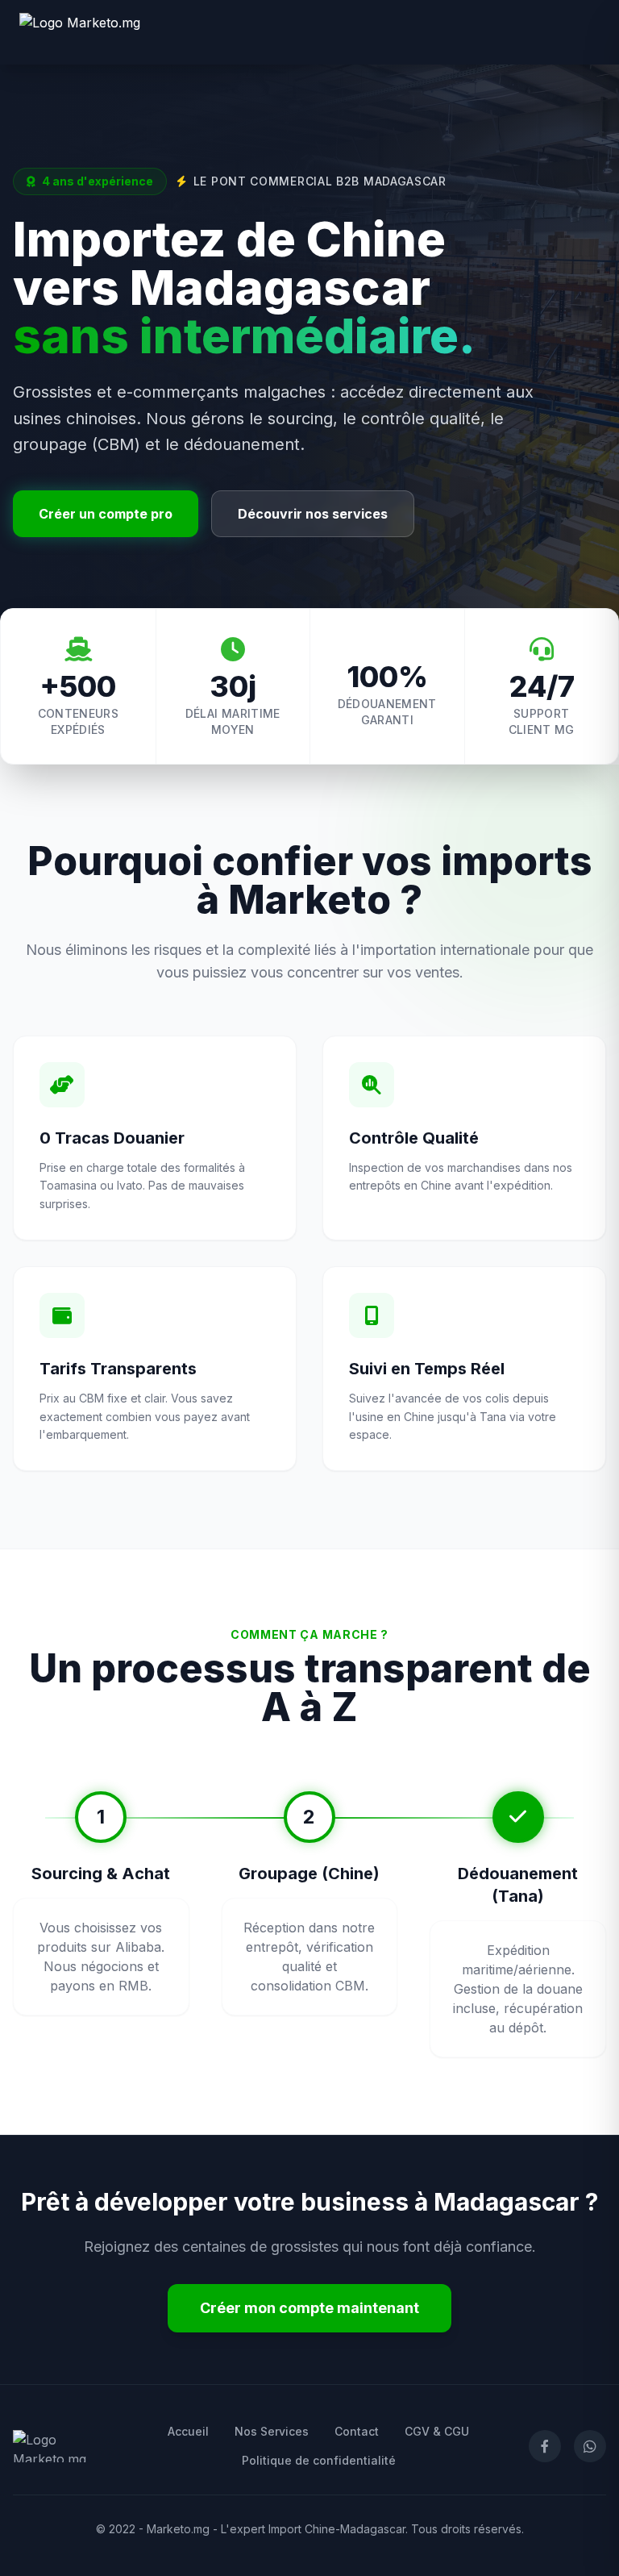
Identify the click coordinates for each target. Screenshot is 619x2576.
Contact (357, 2431)
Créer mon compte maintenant (309, 2308)
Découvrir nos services (313, 514)
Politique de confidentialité (319, 2460)
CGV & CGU (437, 2431)
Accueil (188, 2431)
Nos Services (272, 2431)
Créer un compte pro (106, 514)
